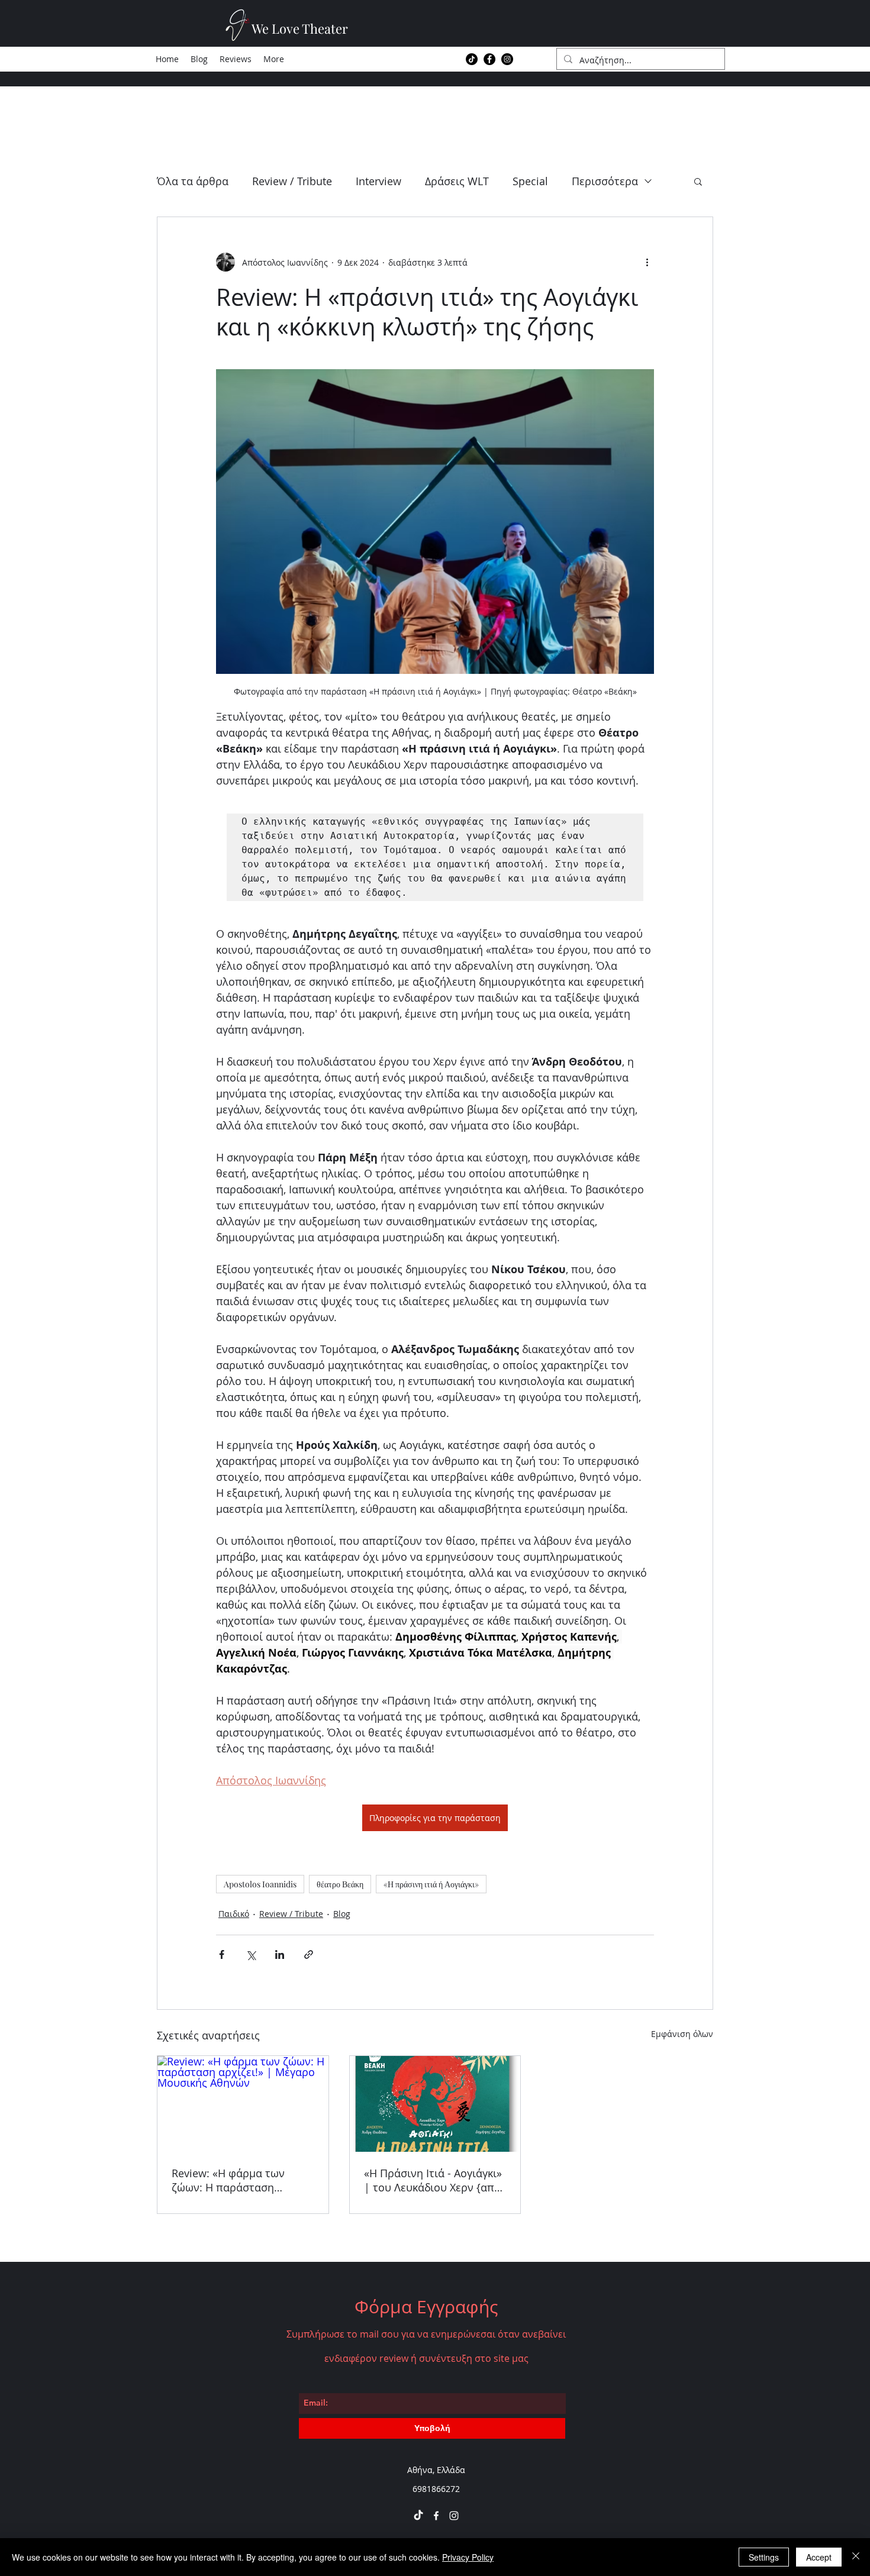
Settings (764, 2557)
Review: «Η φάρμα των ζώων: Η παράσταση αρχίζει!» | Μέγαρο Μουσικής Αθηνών (228, 2180)
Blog (342, 1914)
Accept (819, 2557)
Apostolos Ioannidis (260, 1884)
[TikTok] (472, 59)
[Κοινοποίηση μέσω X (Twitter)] (251, 1954)
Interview (378, 181)
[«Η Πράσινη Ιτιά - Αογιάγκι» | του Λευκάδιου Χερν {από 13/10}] (435, 2104)
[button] (698, 181)
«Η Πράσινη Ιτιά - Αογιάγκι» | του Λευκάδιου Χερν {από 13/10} (433, 2180)
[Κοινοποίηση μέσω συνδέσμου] (309, 1954)
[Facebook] (489, 59)
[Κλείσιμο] (856, 2557)
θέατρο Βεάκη (340, 1884)
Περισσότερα (605, 181)
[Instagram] (507, 59)
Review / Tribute (292, 181)
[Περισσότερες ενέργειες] (647, 262)
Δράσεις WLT (457, 181)
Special (530, 181)
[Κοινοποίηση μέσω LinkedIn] (280, 1954)
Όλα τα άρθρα (193, 181)
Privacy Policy (468, 2557)
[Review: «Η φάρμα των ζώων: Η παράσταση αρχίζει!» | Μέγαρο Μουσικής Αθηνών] (243, 2104)
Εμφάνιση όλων (682, 2034)
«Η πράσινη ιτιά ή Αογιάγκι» (431, 1884)
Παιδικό (234, 1914)
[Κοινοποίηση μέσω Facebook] (222, 1954)
